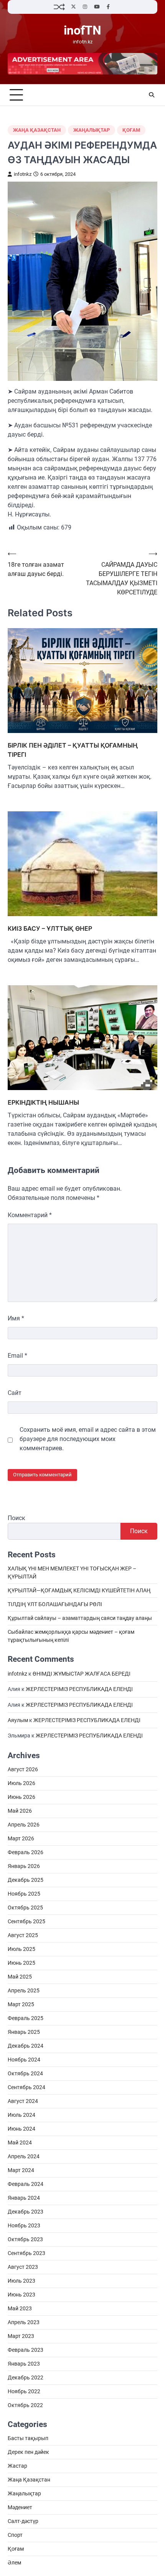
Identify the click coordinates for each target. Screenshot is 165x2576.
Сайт (15, 1393)
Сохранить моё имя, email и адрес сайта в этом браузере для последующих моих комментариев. (88, 1439)
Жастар (17, 2466)
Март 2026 (21, 1838)
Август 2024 (23, 2101)
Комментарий (30, 1215)
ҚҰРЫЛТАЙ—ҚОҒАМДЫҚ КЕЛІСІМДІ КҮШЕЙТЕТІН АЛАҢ (79, 1590)
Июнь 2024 (21, 2129)
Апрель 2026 (24, 1825)
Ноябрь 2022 (24, 2391)
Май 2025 (20, 1977)
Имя (16, 1318)
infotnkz (23, 174)
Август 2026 (23, 1769)
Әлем (14, 2563)
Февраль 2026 (26, 1852)
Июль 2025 (21, 1949)
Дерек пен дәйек (28, 2452)
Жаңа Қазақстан (37, 130)
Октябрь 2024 (25, 2073)
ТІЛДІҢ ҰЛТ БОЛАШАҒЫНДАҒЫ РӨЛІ (55, 1604)
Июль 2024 (21, 2115)
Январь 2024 (24, 2198)
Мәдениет (20, 2507)
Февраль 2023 (26, 2350)
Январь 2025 (24, 2032)
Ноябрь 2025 (24, 1894)
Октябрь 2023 (25, 2239)
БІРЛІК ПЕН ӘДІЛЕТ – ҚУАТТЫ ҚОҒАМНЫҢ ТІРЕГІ (73, 750)
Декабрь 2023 (26, 2212)
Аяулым (18, 1720)
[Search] (152, 95)
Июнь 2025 (21, 1963)
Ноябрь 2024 (24, 2060)
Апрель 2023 (24, 2322)
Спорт (15, 2535)
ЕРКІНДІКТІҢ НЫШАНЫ (43, 1102)
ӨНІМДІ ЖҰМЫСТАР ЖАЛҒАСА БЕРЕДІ (82, 1674)
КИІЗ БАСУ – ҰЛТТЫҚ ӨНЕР (50, 928)
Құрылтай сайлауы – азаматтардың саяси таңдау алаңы (80, 1618)
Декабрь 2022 (26, 2377)
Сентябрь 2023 (26, 2253)
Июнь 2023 (21, 2295)
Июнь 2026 (21, 1797)
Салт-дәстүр (23, 2521)
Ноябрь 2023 (24, 2225)
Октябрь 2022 (25, 2405)
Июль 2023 (21, 2281)
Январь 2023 (24, 2364)
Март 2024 (21, 2170)
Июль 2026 (21, 1783)
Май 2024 (20, 2143)
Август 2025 (23, 1935)
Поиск (16, 1518)
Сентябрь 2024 (26, 2087)
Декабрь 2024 (26, 2046)
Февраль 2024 (26, 2184)
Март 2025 (21, 2004)
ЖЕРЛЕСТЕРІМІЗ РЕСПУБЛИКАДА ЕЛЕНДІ (79, 1689)
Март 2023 (21, 2336)
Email (17, 1356)
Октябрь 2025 (25, 1908)
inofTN (82, 31)
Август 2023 (23, 2267)
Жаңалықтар (92, 130)
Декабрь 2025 (26, 1880)
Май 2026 (20, 1811)
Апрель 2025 (24, 1990)
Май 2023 (20, 2308)
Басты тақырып (28, 2438)
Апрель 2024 (24, 2156)
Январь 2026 (24, 1866)
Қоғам (131, 130)
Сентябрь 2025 (26, 1921)
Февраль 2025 (26, 2018)
